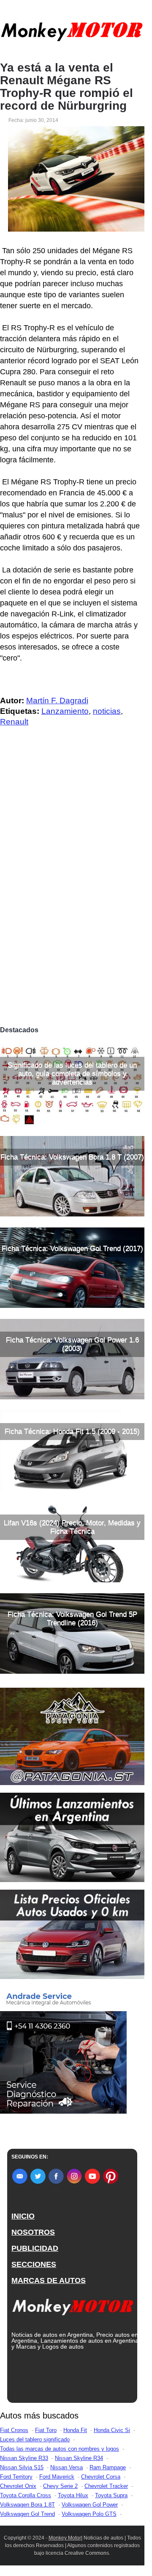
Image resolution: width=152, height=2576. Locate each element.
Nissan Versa (66, 2467)
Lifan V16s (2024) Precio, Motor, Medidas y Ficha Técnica (72, 1527)
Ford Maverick (57, 2477)
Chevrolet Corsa (101, 2477)
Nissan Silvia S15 (22, 2467)
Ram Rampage (108, 2467)
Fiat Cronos (14, 2430)
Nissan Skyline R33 (24, 2458)
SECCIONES (34, 2264)
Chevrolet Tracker (106, 2486)
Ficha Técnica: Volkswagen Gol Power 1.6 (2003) (72, 1344)
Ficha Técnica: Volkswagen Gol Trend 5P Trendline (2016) (72, 1618)
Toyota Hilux (73, 2495)
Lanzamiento (65, 711)
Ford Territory (16, 2477)
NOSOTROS (33, 2232)
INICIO (23, 2216)
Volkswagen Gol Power (90, 2505)
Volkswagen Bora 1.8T (27, 2505)
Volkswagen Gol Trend (27, 2514)
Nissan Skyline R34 (79, 2458)
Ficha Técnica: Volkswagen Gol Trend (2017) (72, 1248)
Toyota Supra (111, 2495)
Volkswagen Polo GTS (89, 2514)
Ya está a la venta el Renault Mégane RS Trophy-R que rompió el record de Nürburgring (66, 87)
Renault (14, 722)
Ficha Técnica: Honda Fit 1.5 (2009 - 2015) (72, 1431)
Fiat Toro (46, 2430)
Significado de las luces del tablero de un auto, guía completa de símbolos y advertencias (72, 1074)
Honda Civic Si (112, 2430)
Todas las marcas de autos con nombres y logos (60, 2449)
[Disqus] (72, 904)
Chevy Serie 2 (60, 2486)
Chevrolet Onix (18, 2486)
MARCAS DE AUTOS (49, 2280)
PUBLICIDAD (35, 2248)
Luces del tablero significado (35, 2439)
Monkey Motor (65, 2538)
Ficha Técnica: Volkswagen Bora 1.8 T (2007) (72, 1157)
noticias (107, 711)
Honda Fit (75, 2430)
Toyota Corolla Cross (26, 2495)
